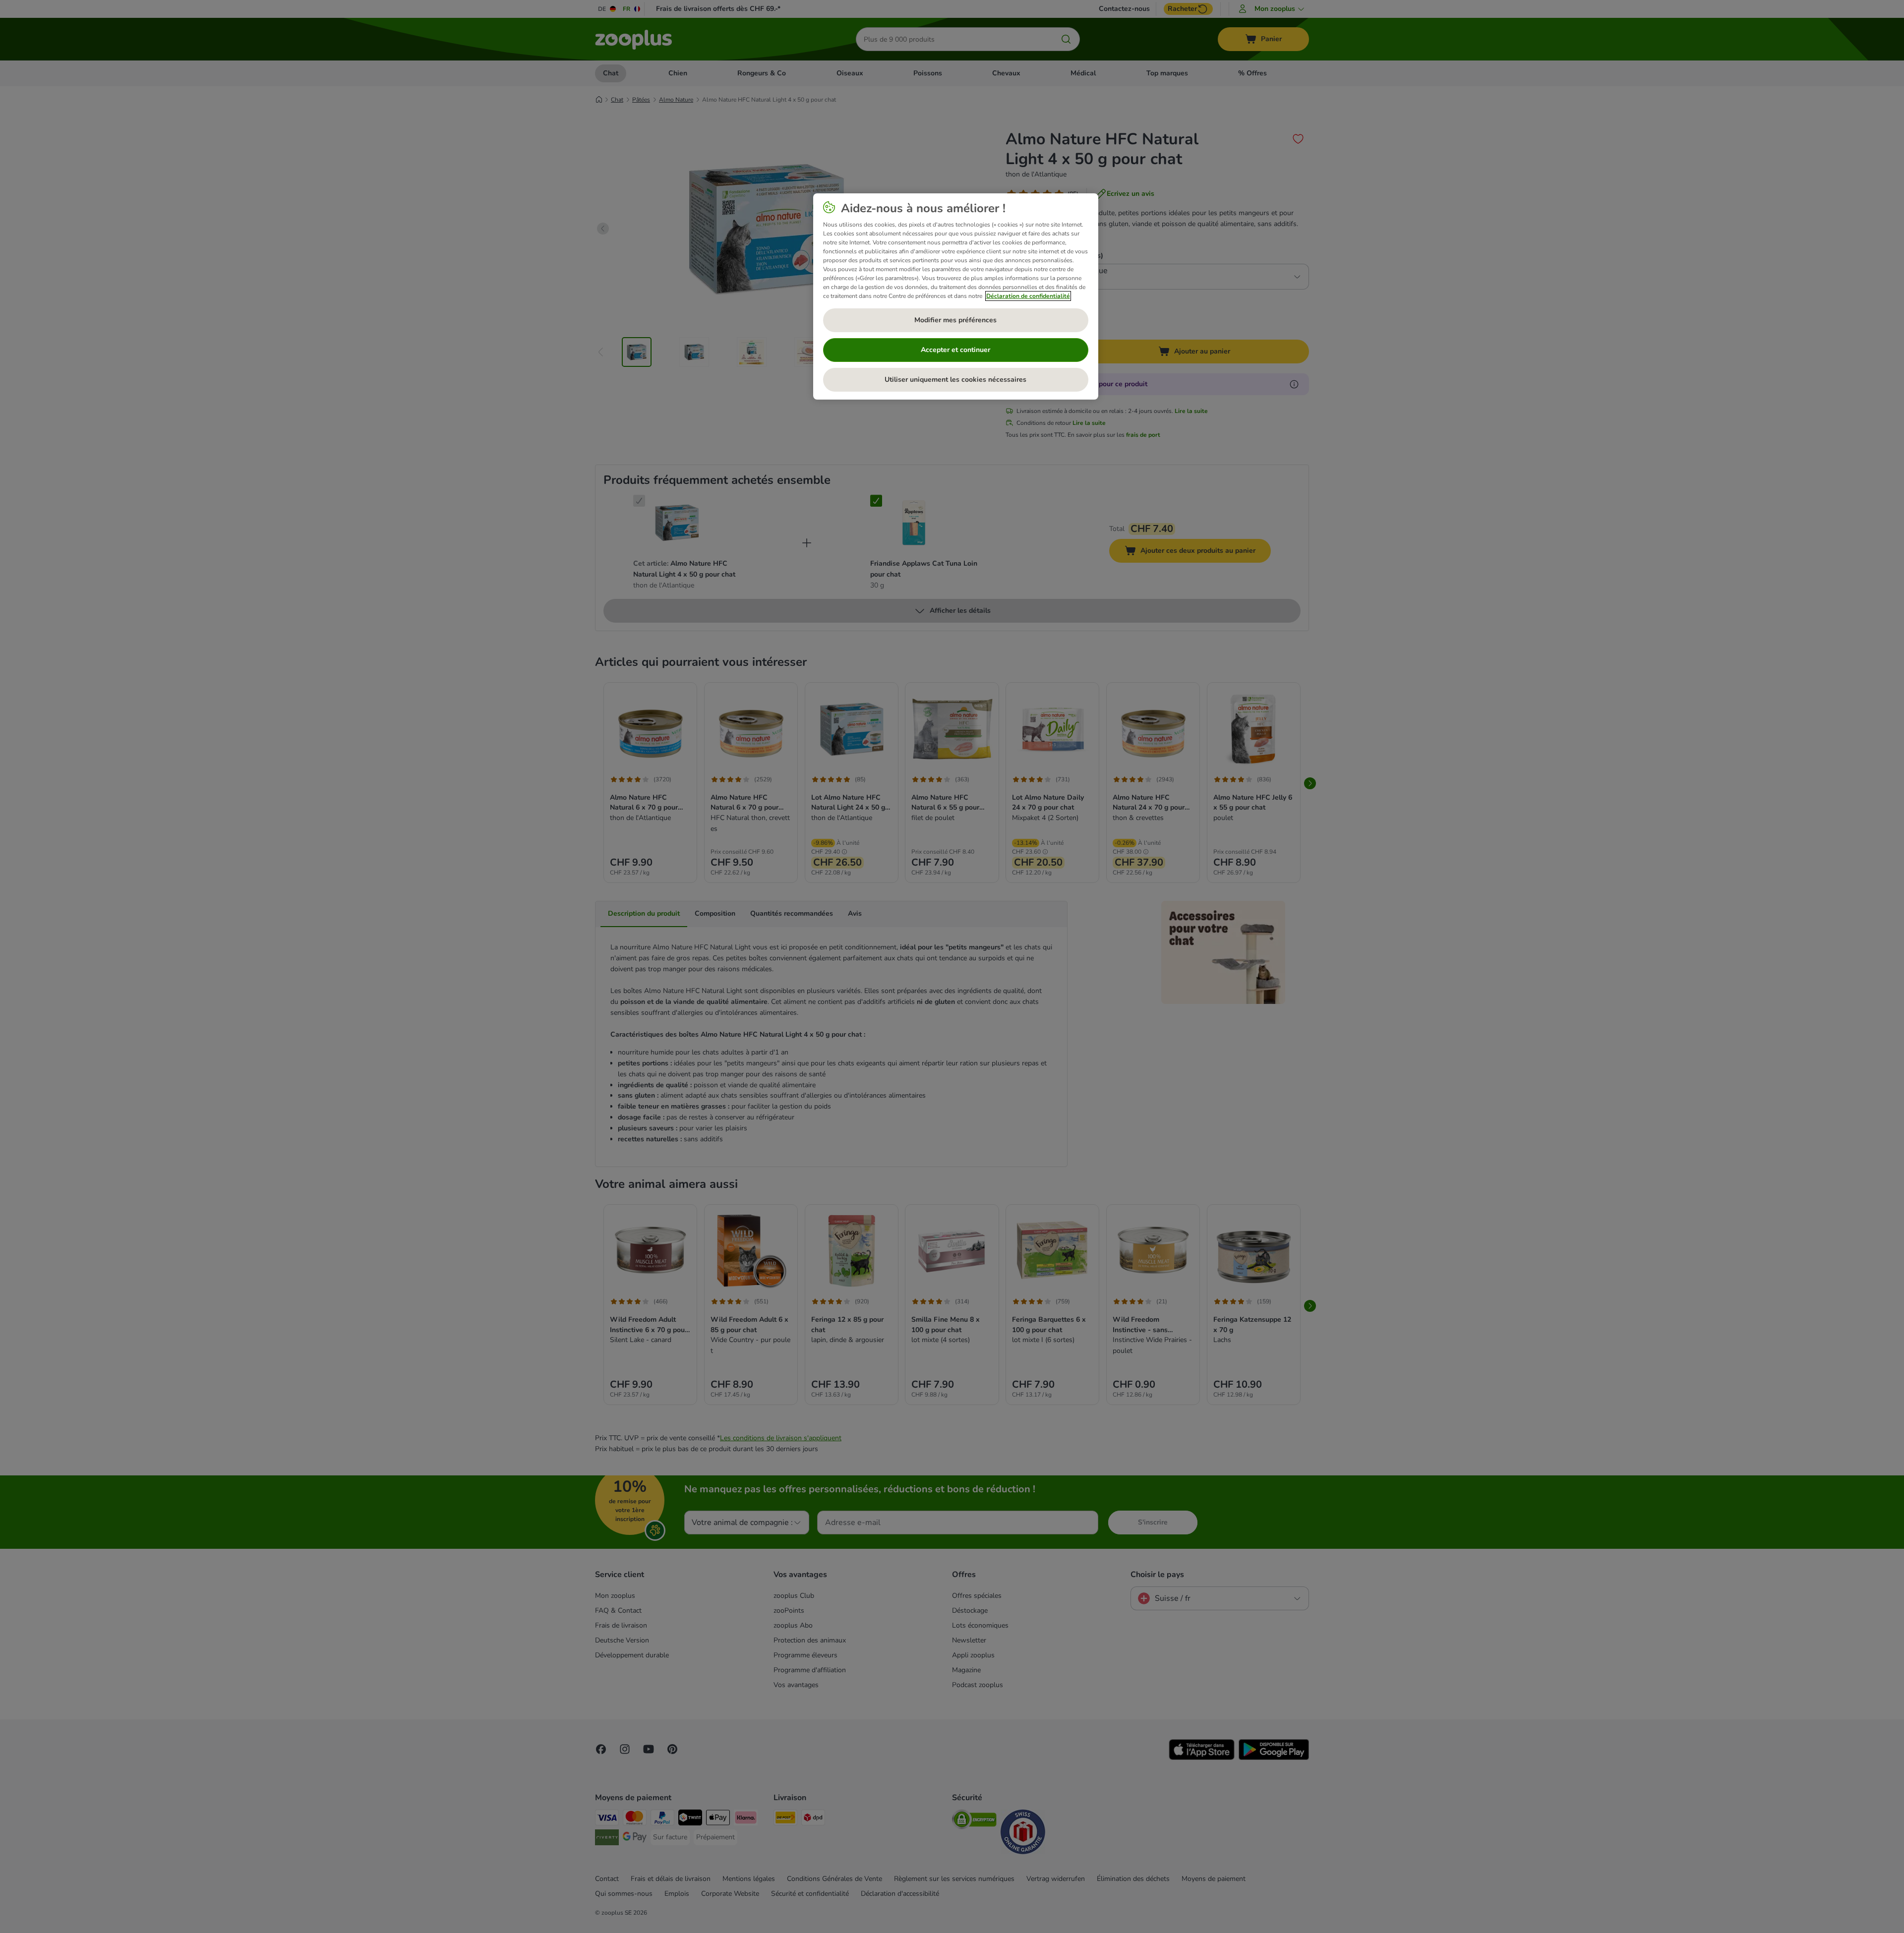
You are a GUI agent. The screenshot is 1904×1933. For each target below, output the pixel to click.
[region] (956, 296)
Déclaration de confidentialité (1028, 296)
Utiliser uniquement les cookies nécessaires (955, 380)
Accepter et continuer (955, 350)
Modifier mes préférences (955, 320)
